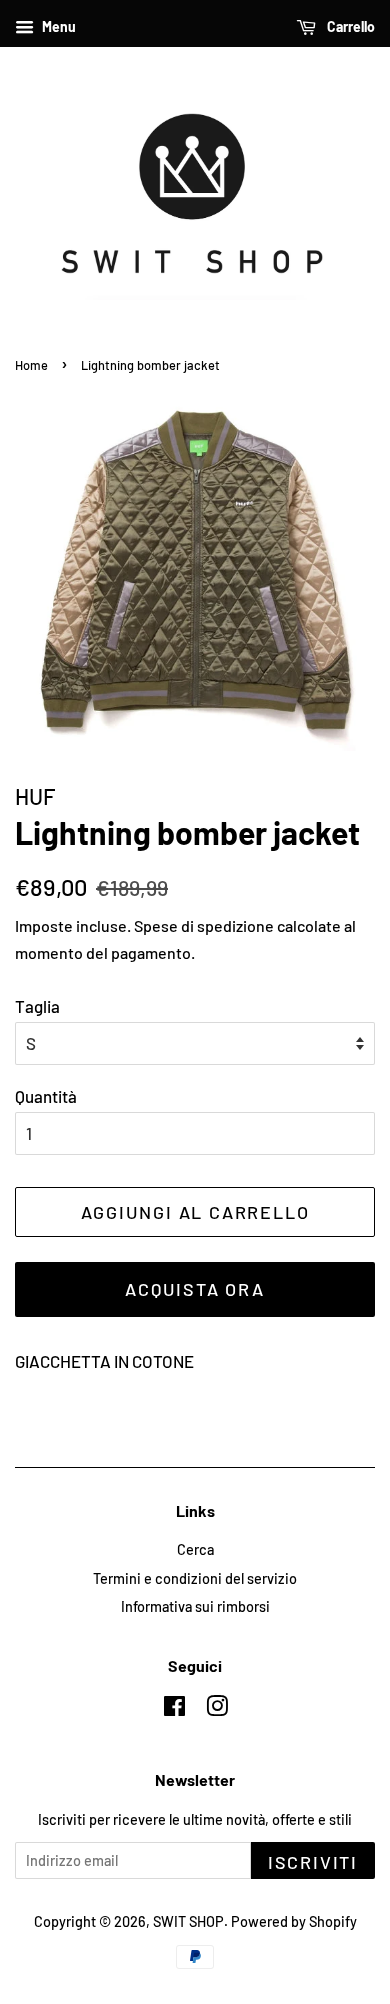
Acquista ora (195, 1289)
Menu (57, 26)
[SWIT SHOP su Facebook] (174, 1709)
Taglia (37, 1006)
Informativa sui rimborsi (195, 1606)
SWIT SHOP (188, 1921)
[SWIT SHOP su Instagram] (217, 1709)
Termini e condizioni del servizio (195, 1578)
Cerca (195, 1549)
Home (31, 365)
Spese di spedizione (204, 925)
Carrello (349, 26)
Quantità (46, 1096)
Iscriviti (313, 1862)
